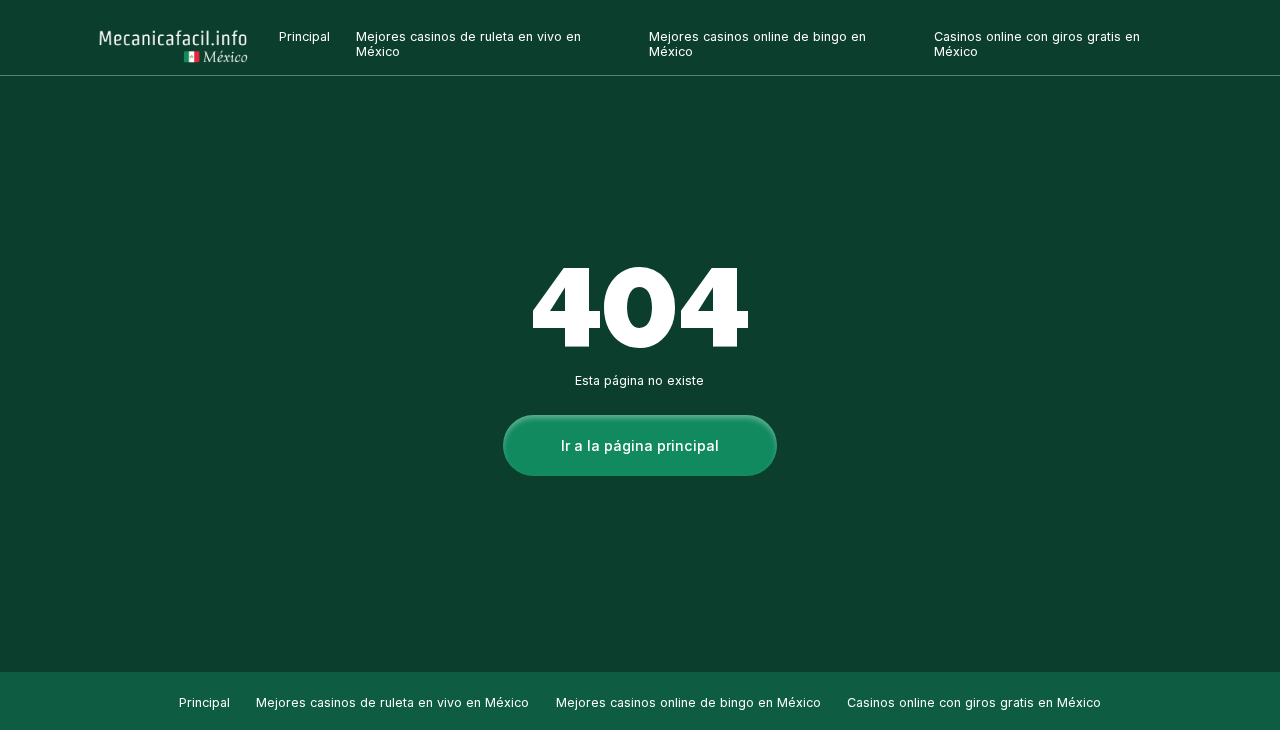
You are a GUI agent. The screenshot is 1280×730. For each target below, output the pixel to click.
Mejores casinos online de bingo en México (688, 702)
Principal (304, 36)
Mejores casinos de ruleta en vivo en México (392, 702)
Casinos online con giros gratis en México (974, 702)
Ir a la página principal (640, 445)
